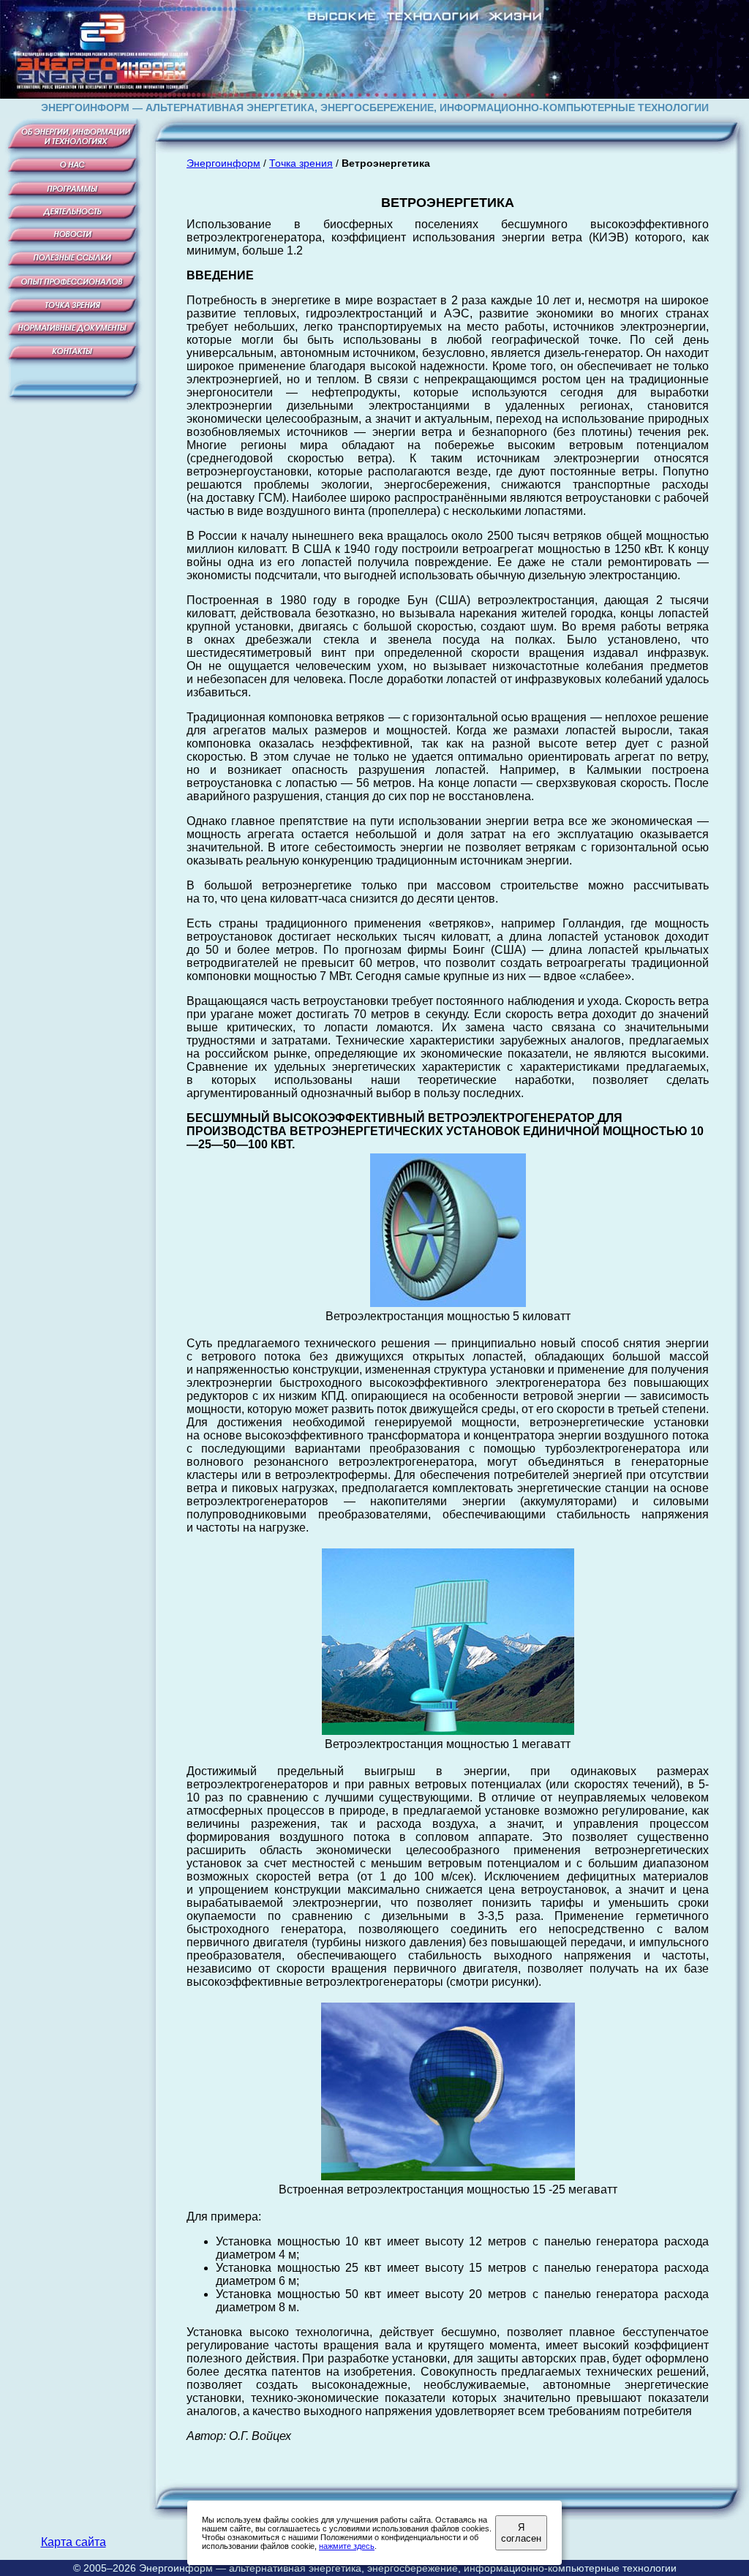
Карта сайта (74, 2542)
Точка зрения (301, 163)
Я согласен (521, 2533)
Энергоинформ (223, 163)
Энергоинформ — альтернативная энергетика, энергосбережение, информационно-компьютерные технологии (408, 2568)
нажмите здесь (347, 2546)
